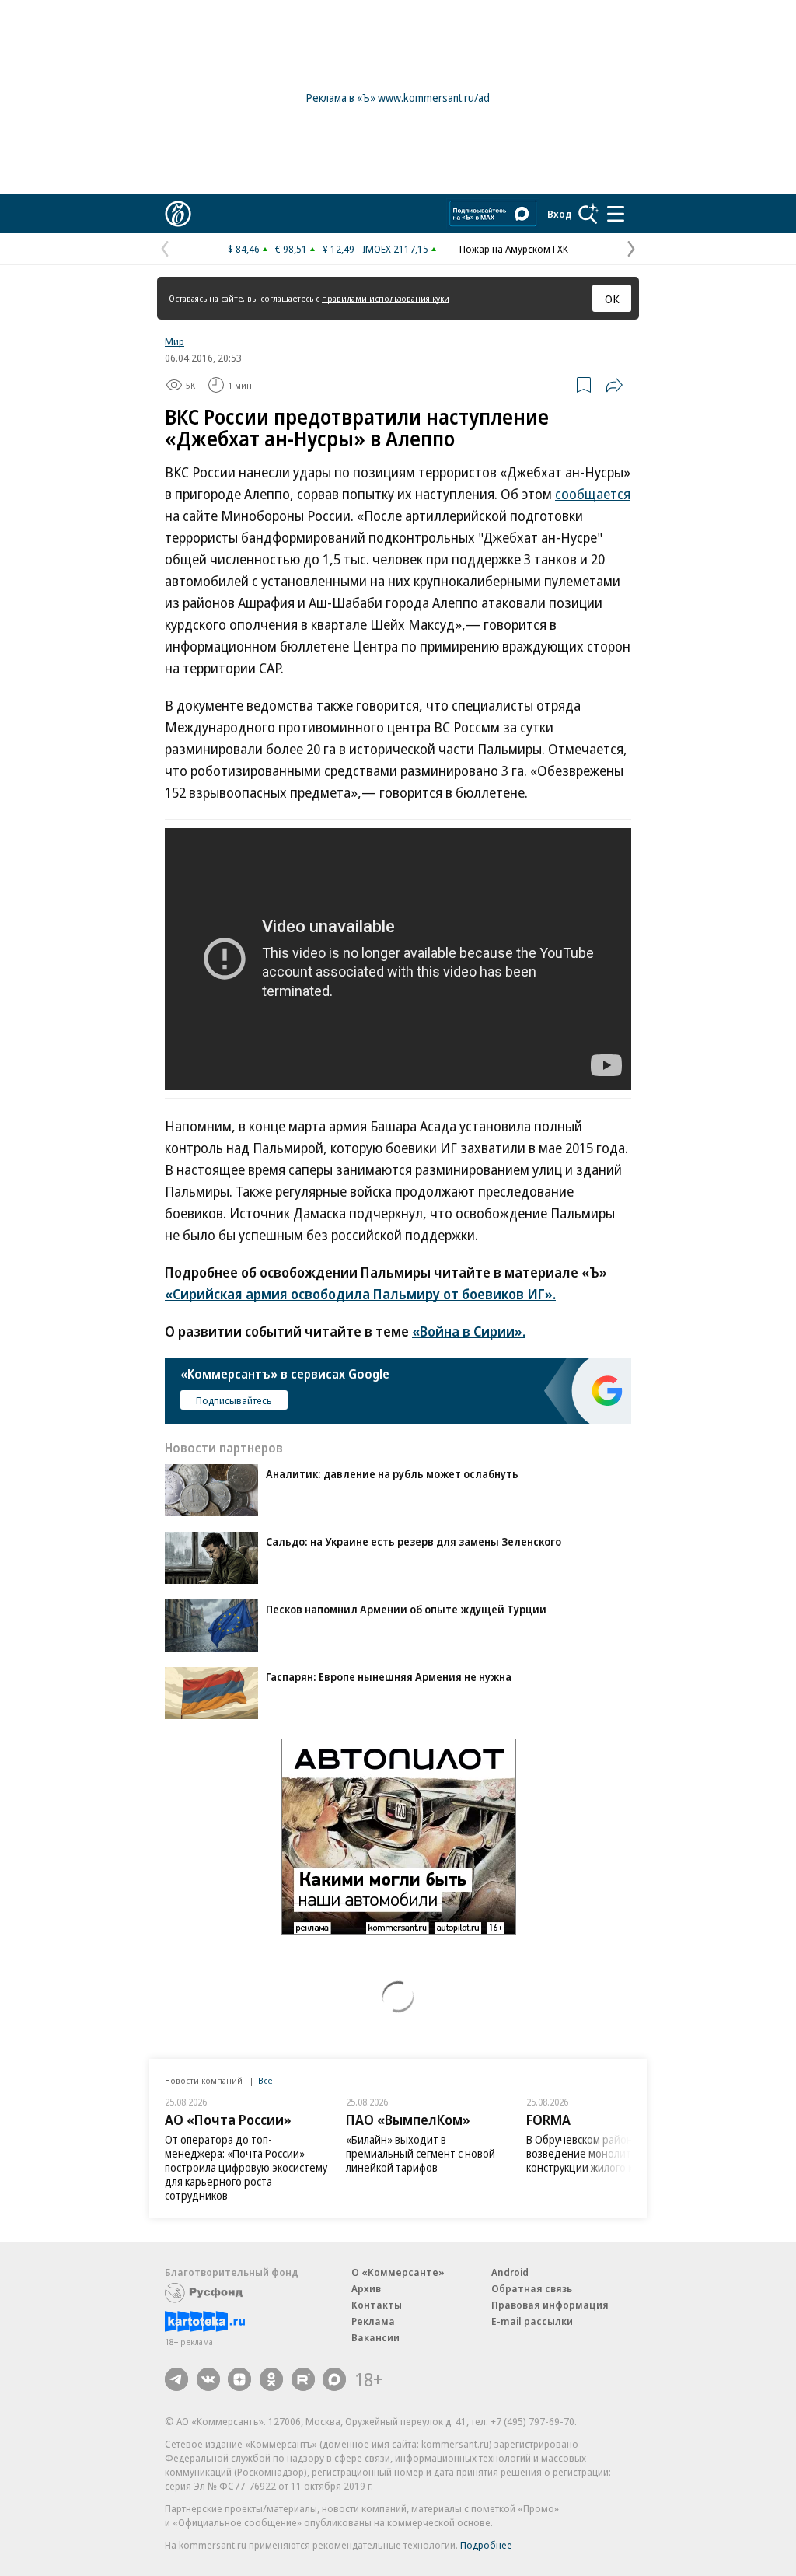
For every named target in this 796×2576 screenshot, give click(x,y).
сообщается (593, 494)
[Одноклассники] (271, 2379)
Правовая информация (550, 2305)
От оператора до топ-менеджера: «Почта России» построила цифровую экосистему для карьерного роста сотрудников (246, 2167)
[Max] (334, 2379)
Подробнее (486, 2545)
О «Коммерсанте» (398, 2272)
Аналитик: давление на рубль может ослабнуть (392, 1474)
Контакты (377, 2305)
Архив (366, 2288)
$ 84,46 (244, 249)
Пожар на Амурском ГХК (514, 249)
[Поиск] (588, 214)
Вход (560, 214)
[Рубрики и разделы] (616, 214)
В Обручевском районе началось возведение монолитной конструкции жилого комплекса (606, 2153)
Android (510, 2272)
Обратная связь (532, 2288)
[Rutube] (303, 2379)
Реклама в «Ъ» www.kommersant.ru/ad (398, 98)
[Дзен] (239, 2379)
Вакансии (375, 2337)
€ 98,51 (291, 249)
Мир (175, 341)
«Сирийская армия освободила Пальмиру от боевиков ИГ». (360, 1294)
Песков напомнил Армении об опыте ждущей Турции (406, 1609)
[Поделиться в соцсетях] (614, 385)
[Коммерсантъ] (178, 214)
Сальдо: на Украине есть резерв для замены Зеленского (414, 1541)
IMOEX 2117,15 (395, 249)
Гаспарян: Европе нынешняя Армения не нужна (389, 1677)
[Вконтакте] (208, 2379)
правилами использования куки (386, 298)
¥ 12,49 (339, 249)
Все (265, 2080)
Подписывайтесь (234, 1400)
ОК (612, 299)
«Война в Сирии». (469, 1331)
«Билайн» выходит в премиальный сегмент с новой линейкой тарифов (421, 2153)
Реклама (373, 2321)
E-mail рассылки (532, 2321)
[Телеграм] (176, 2379)
